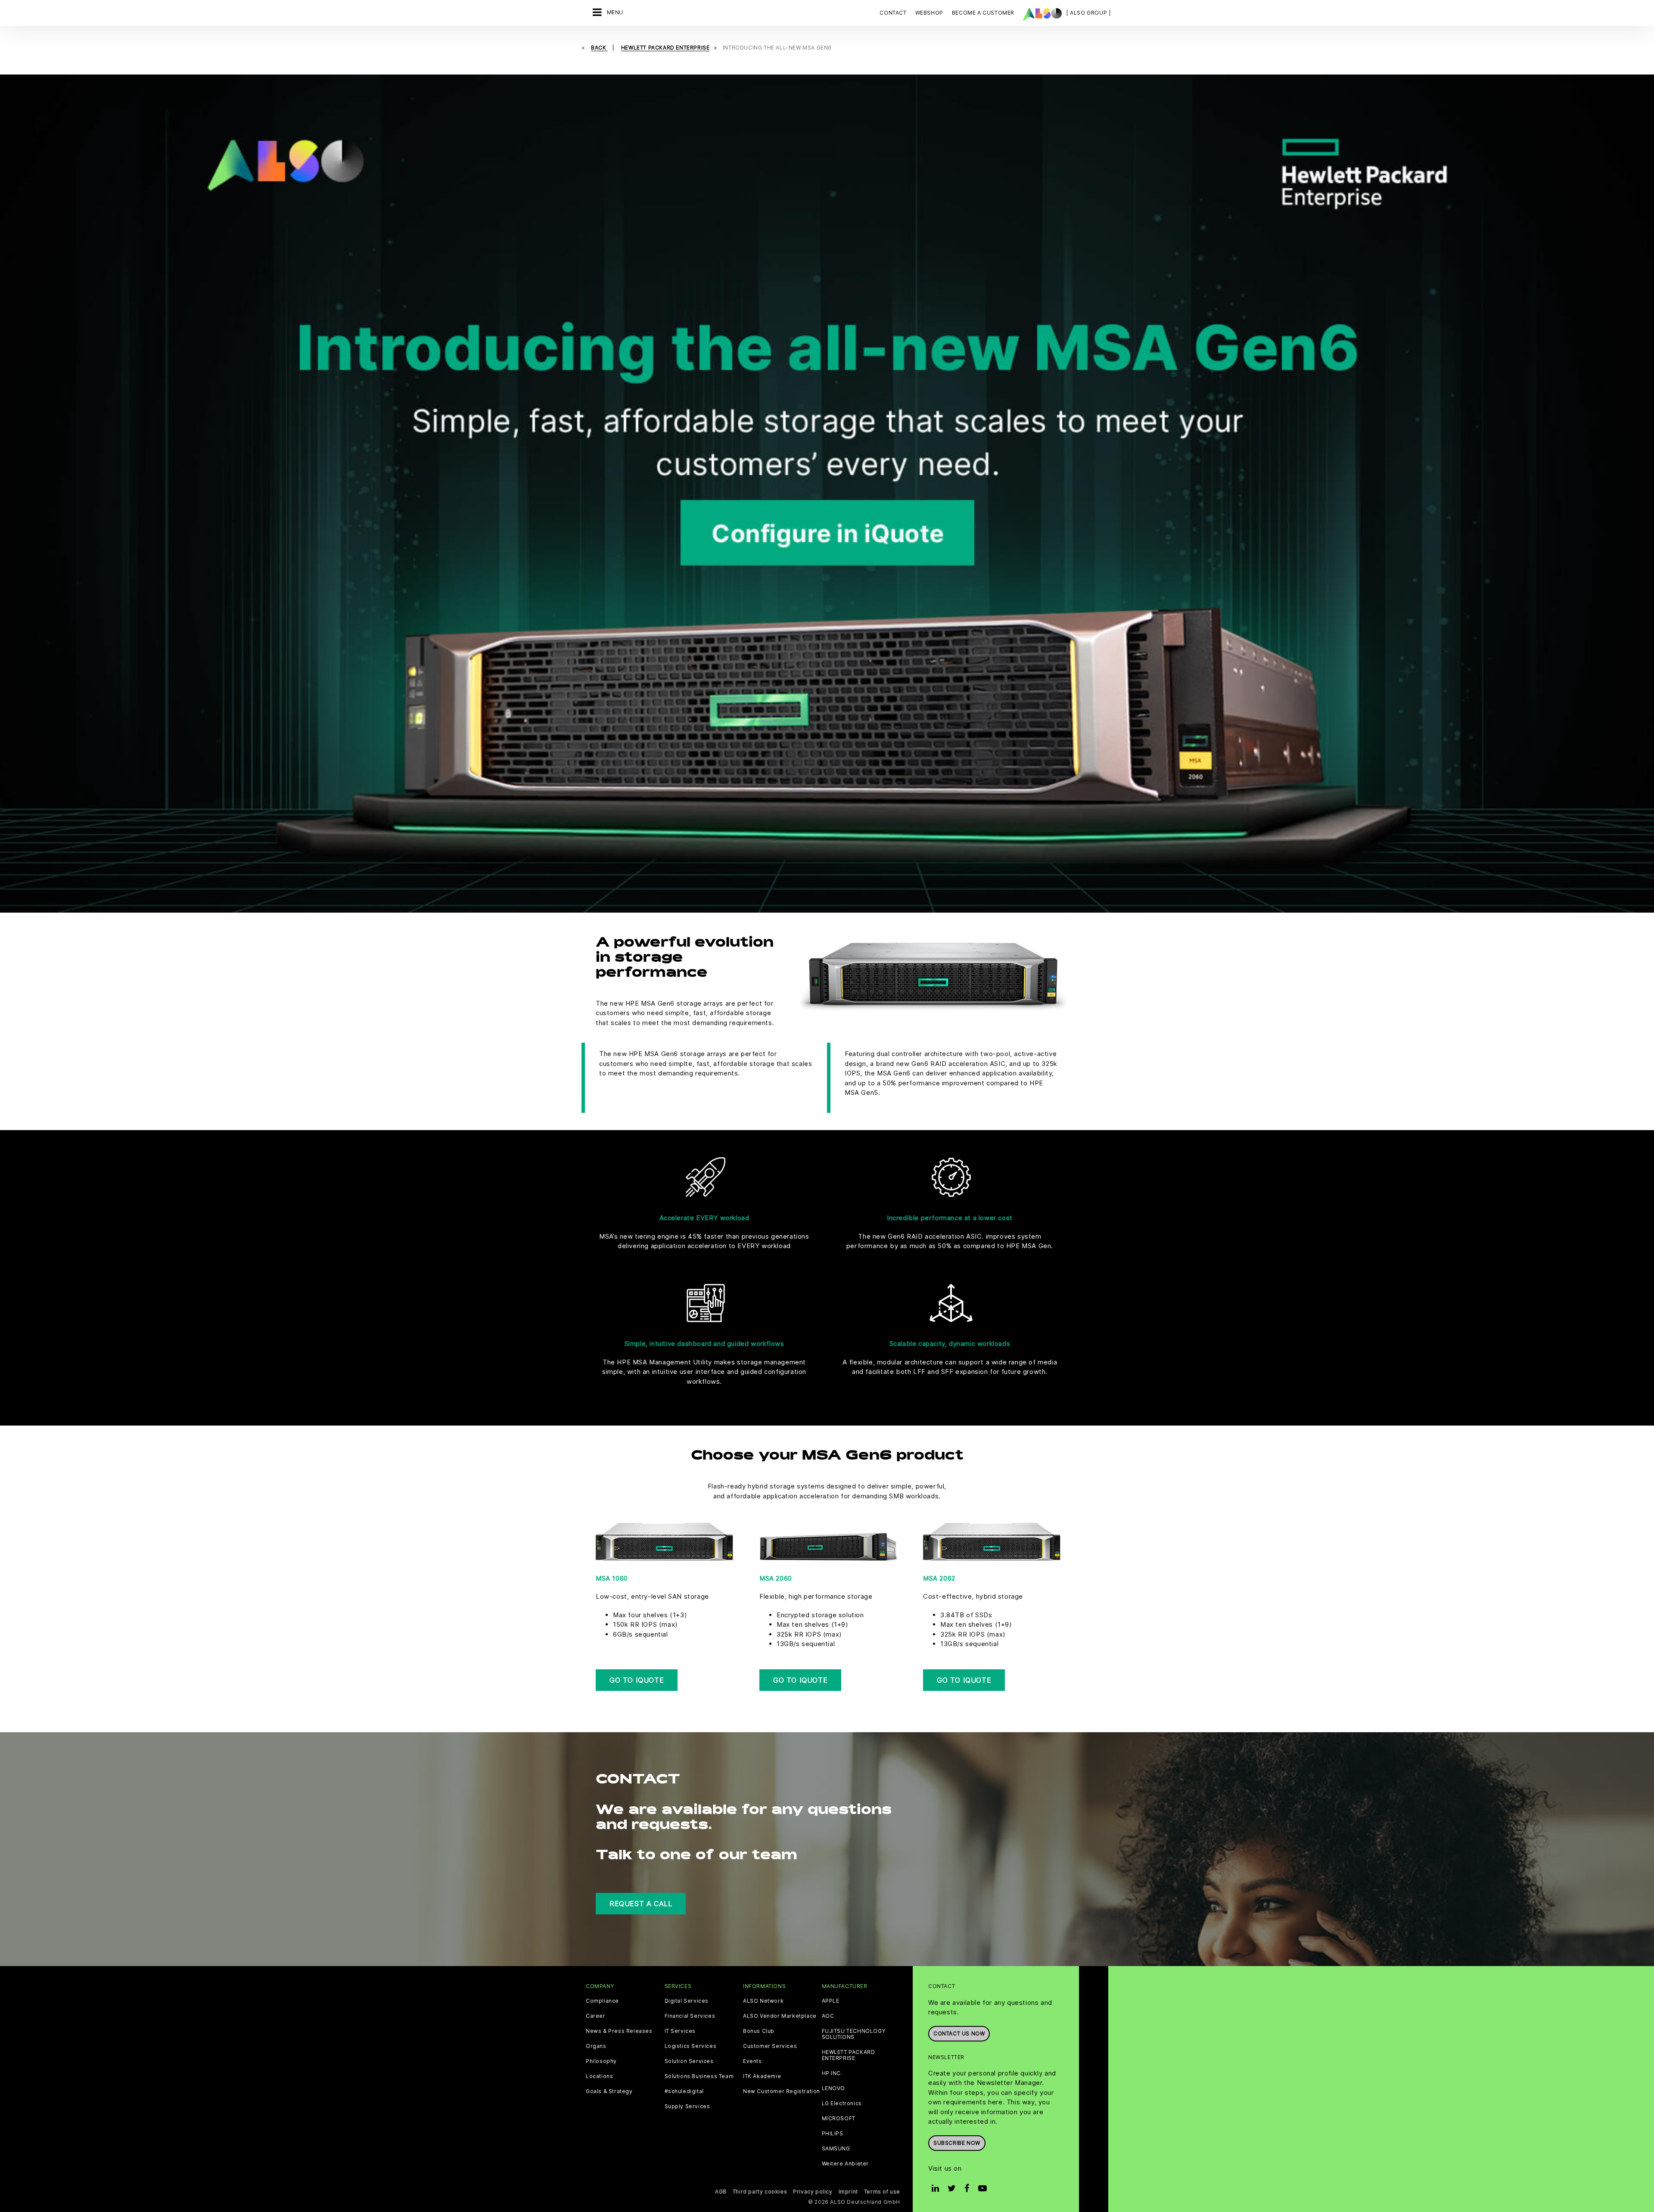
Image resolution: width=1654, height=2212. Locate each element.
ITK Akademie (762, 2076)
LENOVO (834, 2088)
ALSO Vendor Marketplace (780, 2016)
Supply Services (687, 2106)
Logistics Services (691, 2046)
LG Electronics (842, 2103)
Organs (596, 2046)
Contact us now (959, 2033)
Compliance (602, 2001)
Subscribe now (957, 2143)
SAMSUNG (836, 2149)
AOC (828, 2016)
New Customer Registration (782, 2091)
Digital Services (687, 2001)
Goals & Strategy (609, 2091)
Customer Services (770, 2046)
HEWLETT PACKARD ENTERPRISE (849, 2055)
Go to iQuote (637, 1680)
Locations (599, 2076)
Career (596, 2016)
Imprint (848, 2192)
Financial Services (690, 2016)
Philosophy (601, 2061)
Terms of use (882, 2192)
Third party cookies (760, 2192)
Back (599, 48)
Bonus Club (759, 2031)
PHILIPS (833, 2134)
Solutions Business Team (699, 2076)
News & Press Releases (619, 2031)
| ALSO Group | (1088, 13)
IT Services (680, 2031)
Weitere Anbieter (846, 2164)
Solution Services (689, 2061)
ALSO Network (763, 2001)
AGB (721, 2192)
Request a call (641, 1904)
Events (752, 2061)
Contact (893, 13)
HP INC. (832, 2073)
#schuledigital (684, 2091)
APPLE (831, 2001)
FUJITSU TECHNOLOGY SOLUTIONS (854, 2034)
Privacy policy (813, 2192)
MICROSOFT (839, 2119)
